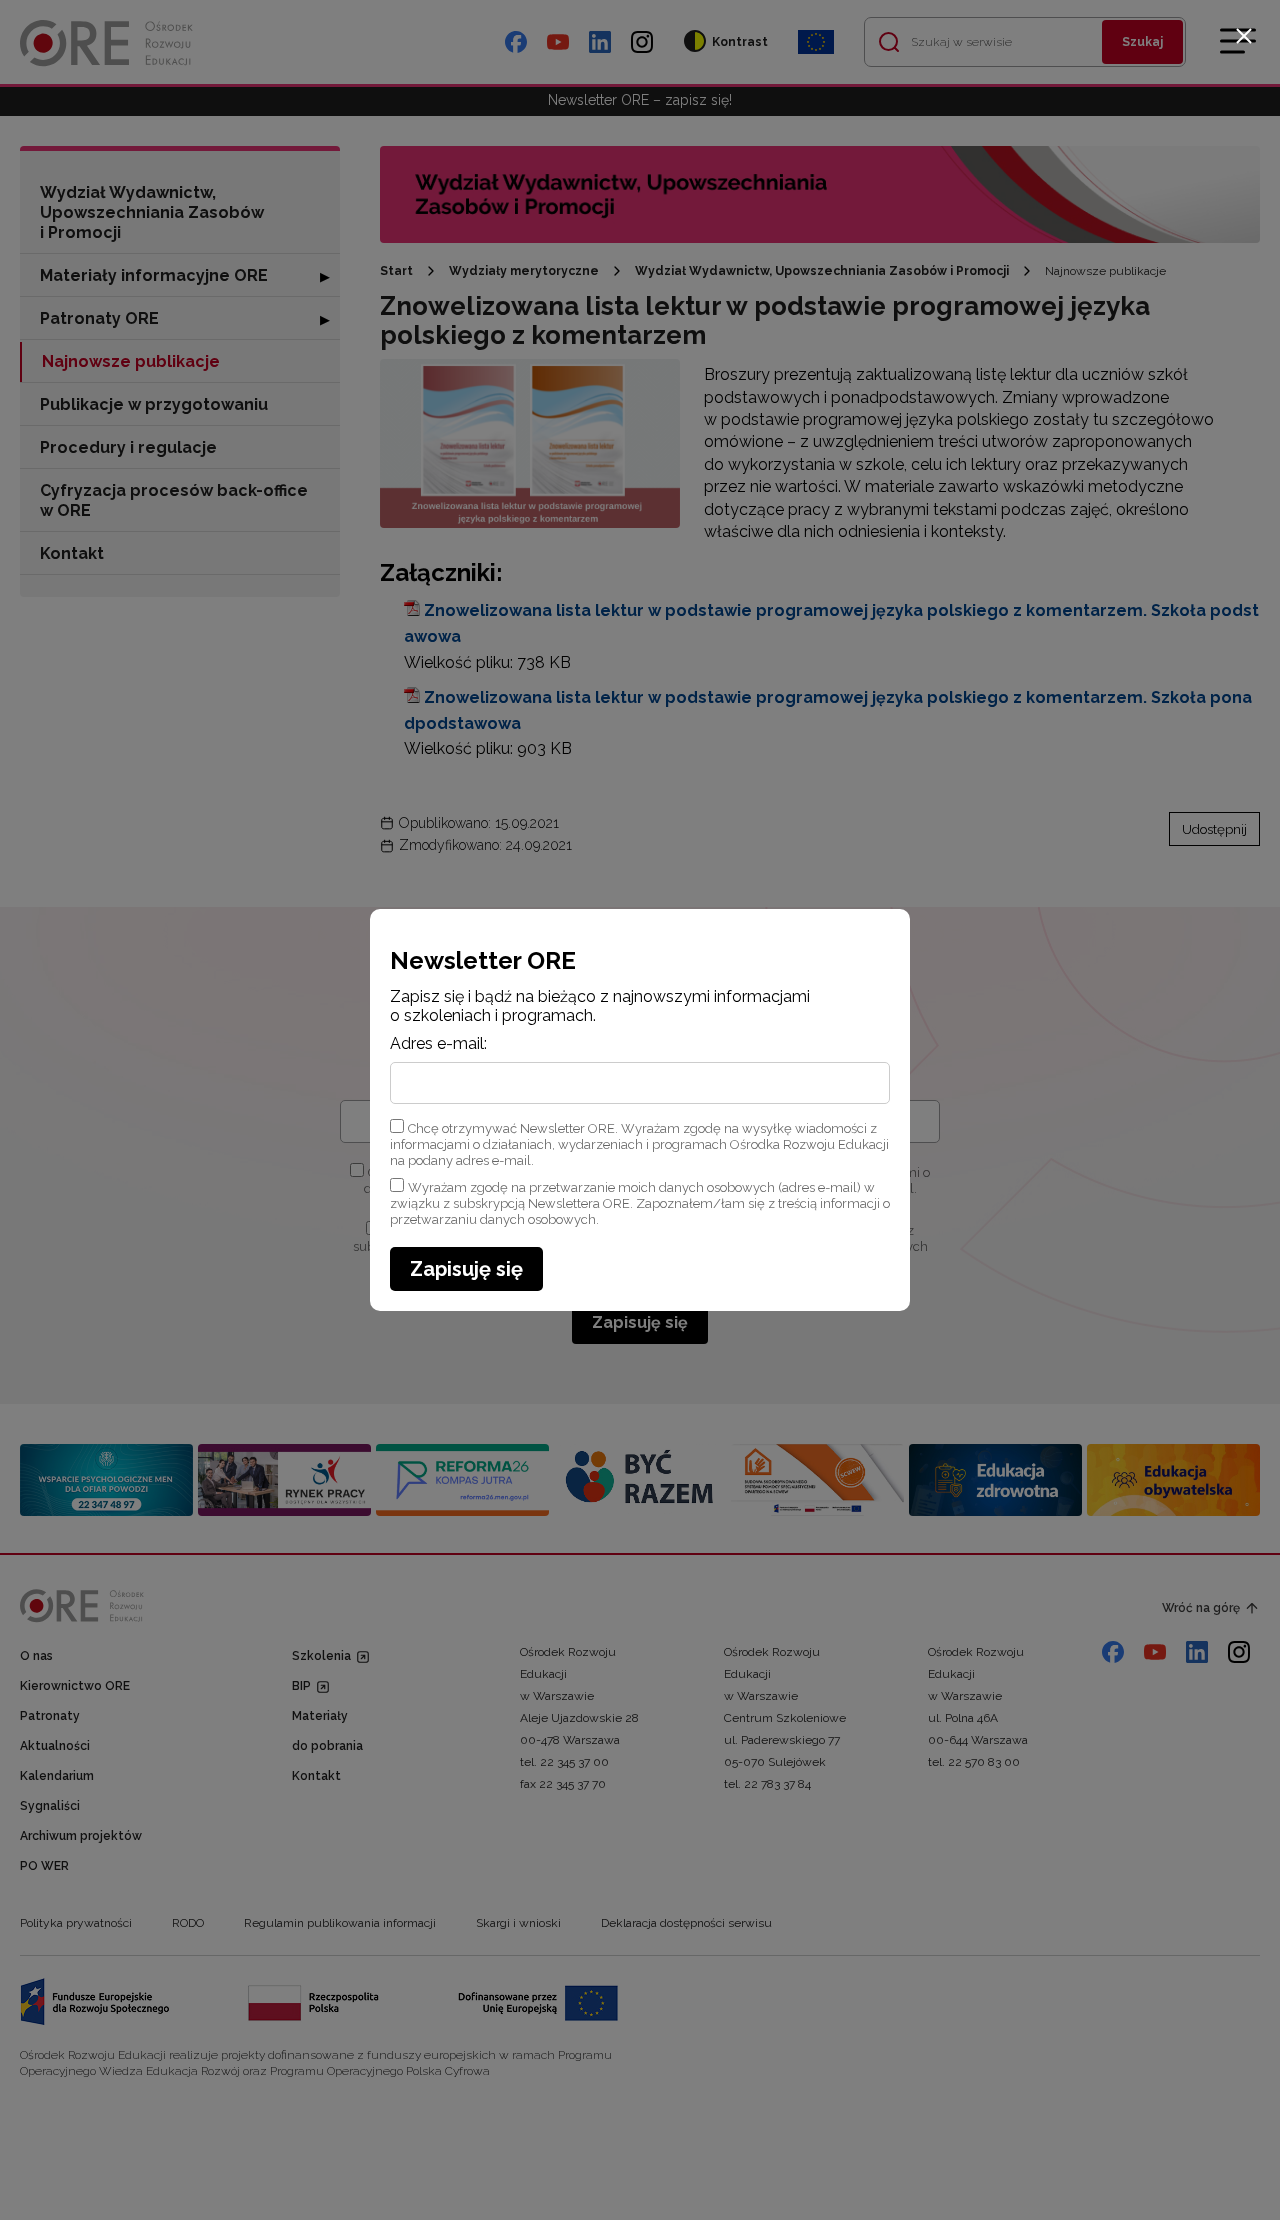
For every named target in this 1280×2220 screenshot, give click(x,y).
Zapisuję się (466, 1269)
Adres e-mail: (438, 1044)
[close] (1244, 36)
